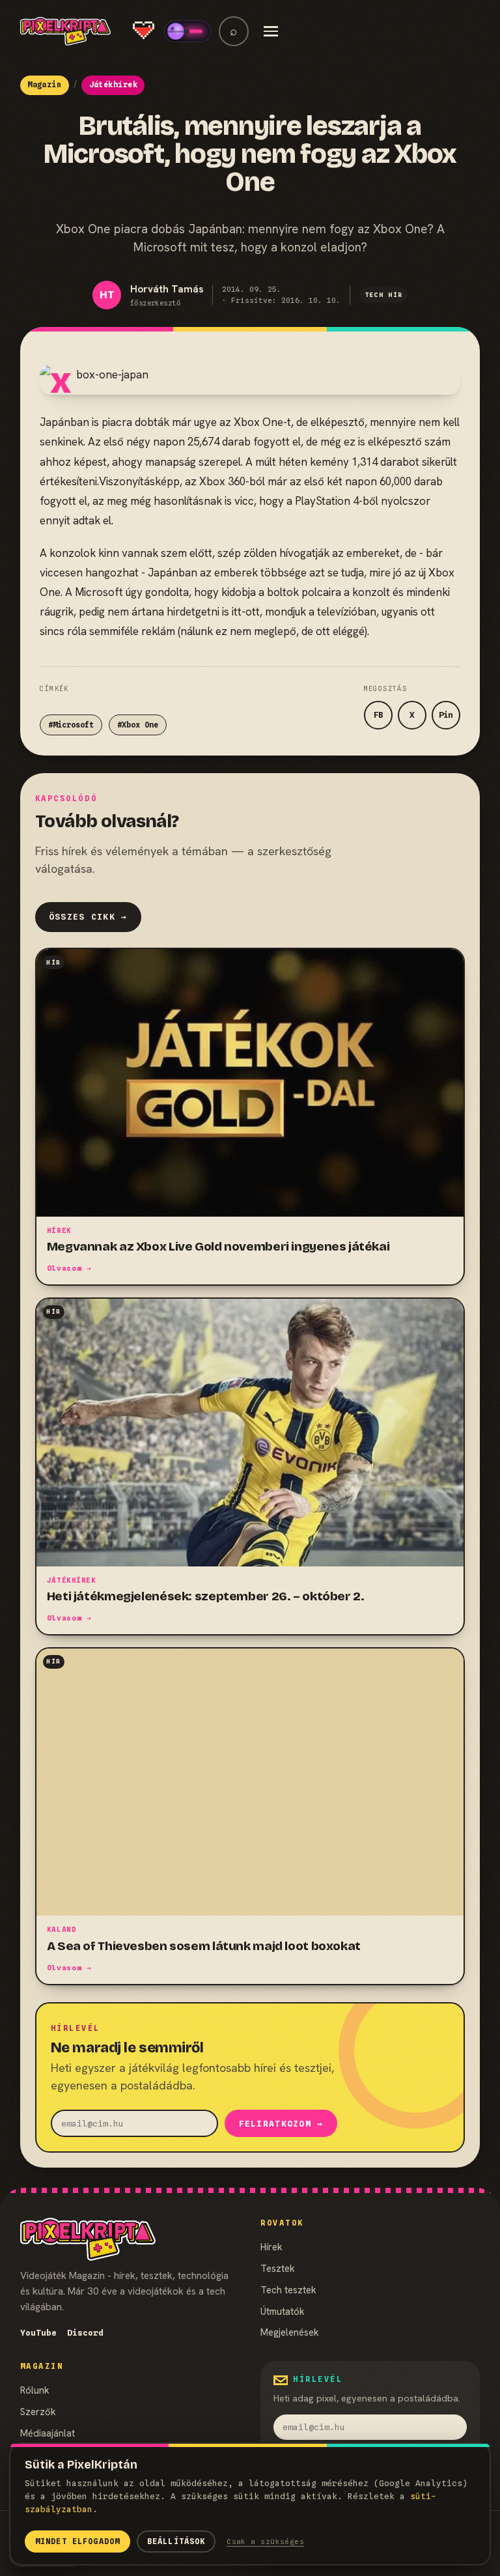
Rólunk (35, 2390)
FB (378, 715)
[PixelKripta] (65, 31)
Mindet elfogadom (77, 2541)
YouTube (38, 2333)
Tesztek (278, 2268)
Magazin (44, 85)
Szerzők (38, 2412)
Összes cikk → (88, 917)
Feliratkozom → (281, 2124)
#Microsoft (71, 725)
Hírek (271, 2247)
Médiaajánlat (48, 2433)
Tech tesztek (288, 2290)
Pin (446, 715)
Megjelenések (290, 2332)
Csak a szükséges (265, 2541)
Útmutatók (283, 2311)
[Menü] (271, 31)
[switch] (187, 31)
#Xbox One (138, 725)
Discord (85, 2333)
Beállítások (176, 2541)
